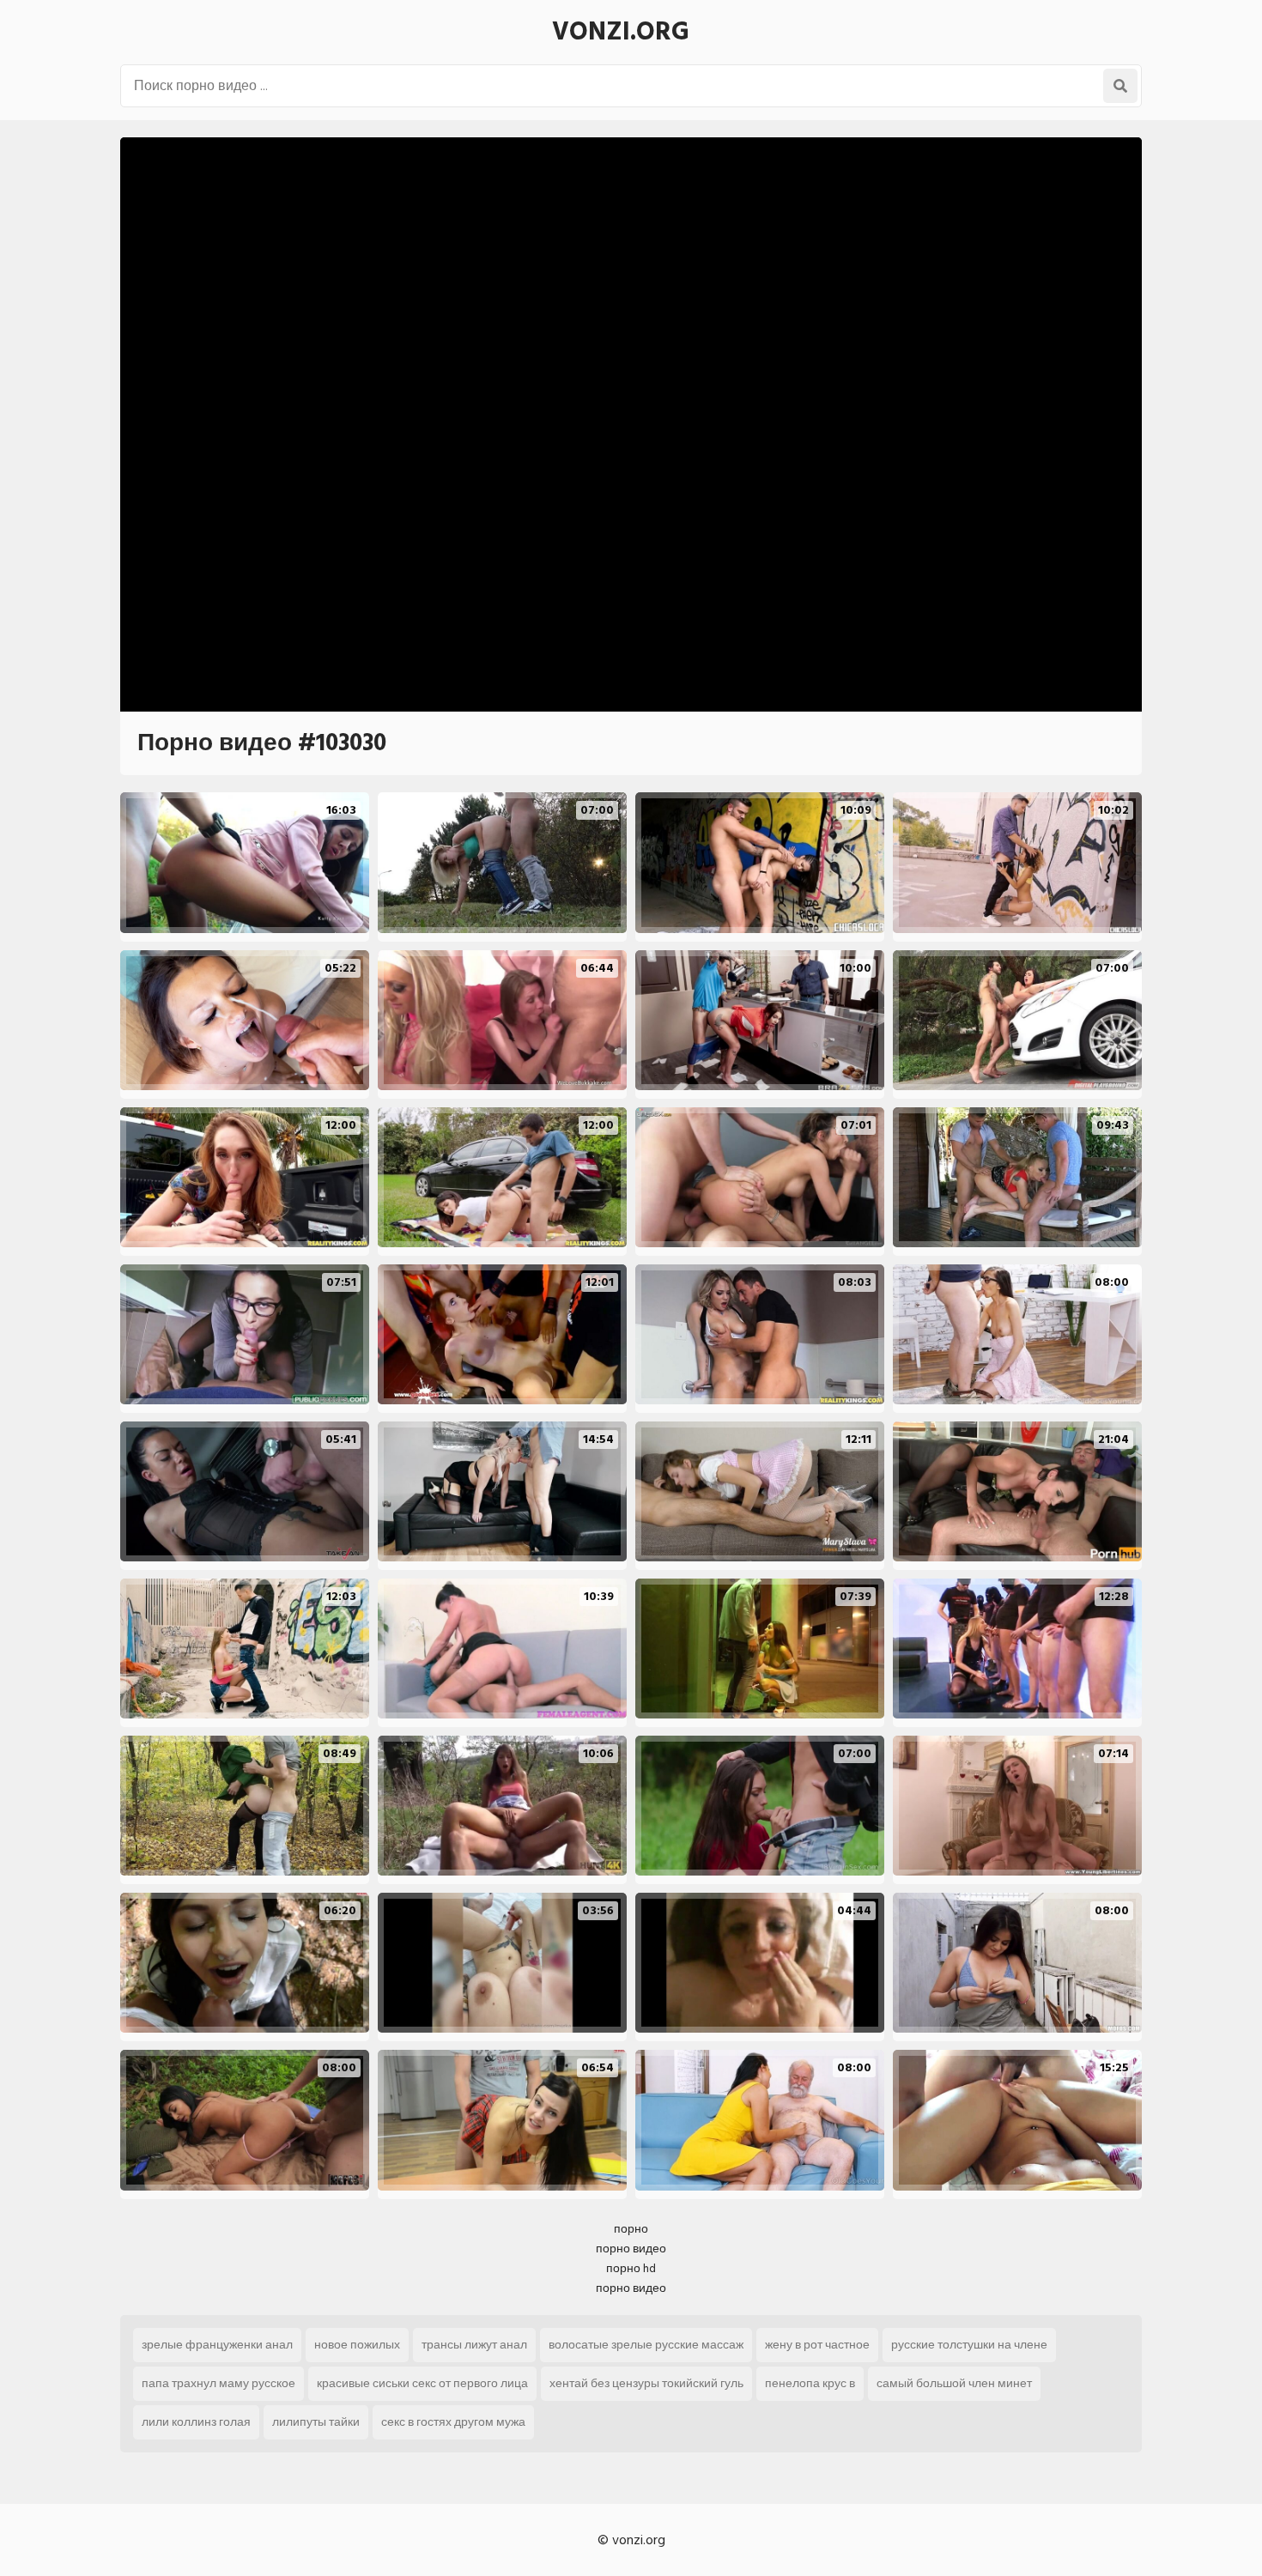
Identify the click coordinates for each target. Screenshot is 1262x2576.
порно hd (631, 2268)
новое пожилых (357, 2345)
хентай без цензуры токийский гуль (646, 2383)
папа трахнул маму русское (218, 2383)
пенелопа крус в (810, 2383)
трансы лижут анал (474, 2345)
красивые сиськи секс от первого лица (422, 2383)
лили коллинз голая (196, 2422)
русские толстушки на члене (969, 2345)
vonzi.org (621, 32)
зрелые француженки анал (217, 2345)
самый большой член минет (954, 2383)
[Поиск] (1120, 86)
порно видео (631, 2249)
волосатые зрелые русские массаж (646, 2345)
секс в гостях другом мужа (453, 2422)
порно (631, 2229)
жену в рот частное (817, 2345)
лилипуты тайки (316, 2422)
